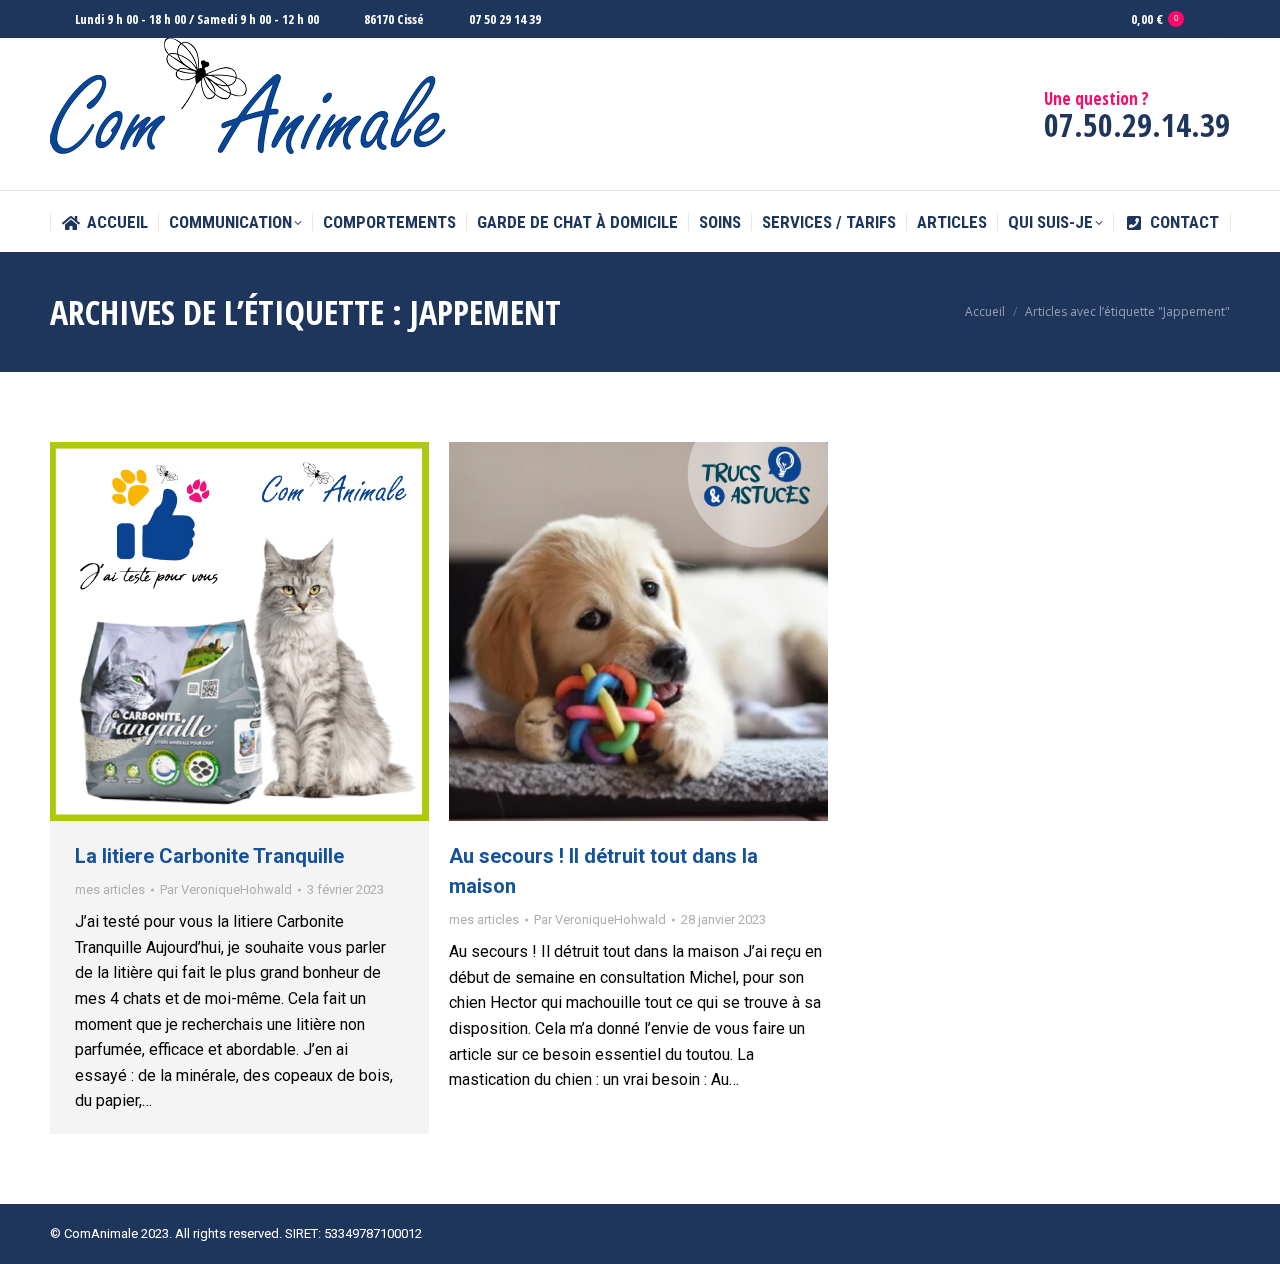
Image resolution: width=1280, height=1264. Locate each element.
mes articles (110, 889)
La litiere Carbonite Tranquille (209, 856)
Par (226, 889)
